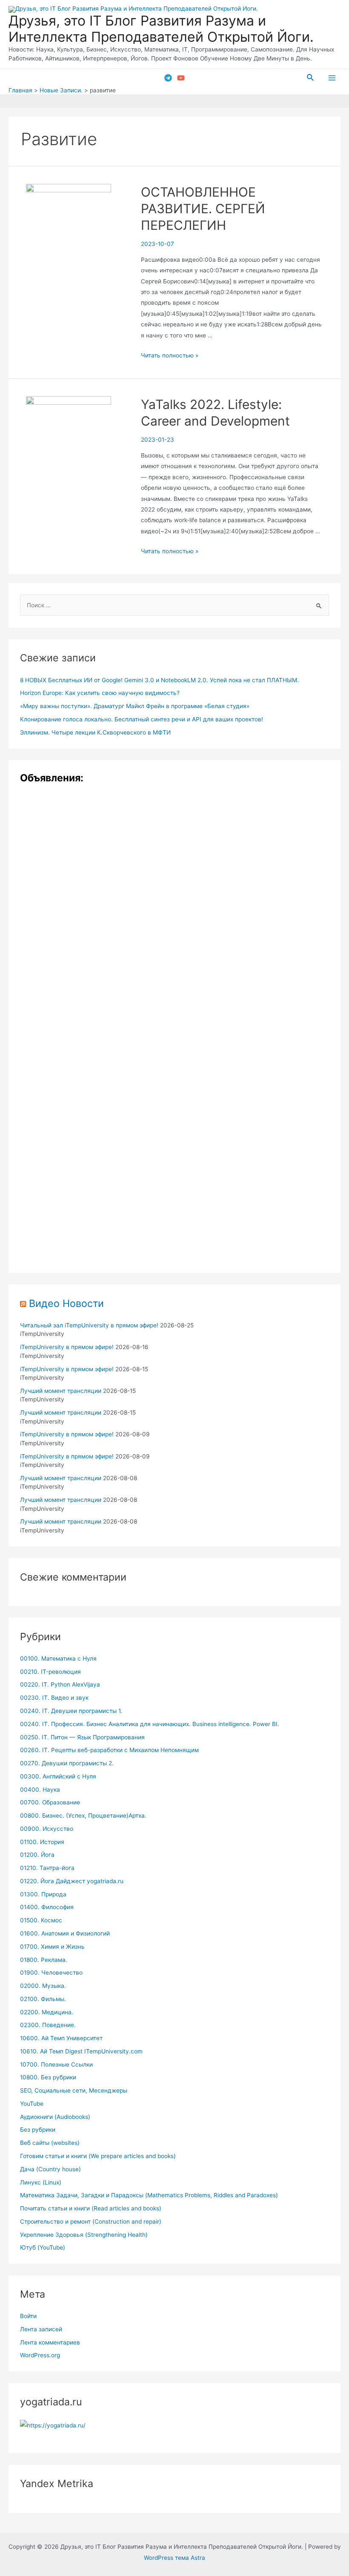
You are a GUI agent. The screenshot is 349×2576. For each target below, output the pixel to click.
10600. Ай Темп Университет (61, 2038)
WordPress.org (40, 2355)
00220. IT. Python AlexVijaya (60, 1684)
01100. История (42, 1842)
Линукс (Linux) (41, 2182)
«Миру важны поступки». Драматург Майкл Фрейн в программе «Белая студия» (135, 706)
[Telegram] (168, 78)
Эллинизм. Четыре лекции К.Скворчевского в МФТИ (95, 732)
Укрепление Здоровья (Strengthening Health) (84, 2235)
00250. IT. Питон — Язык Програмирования (82, 1737)
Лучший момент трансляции (61, 1391)
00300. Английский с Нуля (58, 1776)
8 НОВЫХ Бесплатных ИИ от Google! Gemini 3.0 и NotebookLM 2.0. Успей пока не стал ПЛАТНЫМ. (159, 680)
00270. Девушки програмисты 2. (67, 1763)
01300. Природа (43, 1894)
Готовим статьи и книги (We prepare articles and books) (98, 2156)
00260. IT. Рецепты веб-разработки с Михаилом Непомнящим (109, 1750)
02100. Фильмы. (43, 1999)
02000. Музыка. (43, 1986)
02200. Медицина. (47, 2012)
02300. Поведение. (48, 2025)
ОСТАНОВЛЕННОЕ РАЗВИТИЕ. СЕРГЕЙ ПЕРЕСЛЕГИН (203, 209)
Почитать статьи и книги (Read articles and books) (91, 2208)
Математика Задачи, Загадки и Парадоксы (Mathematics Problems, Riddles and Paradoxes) (149, 2195)
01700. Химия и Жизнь (52, 1947)
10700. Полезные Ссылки (56, 2064)
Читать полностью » (170, 355)
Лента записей (41, 2329)
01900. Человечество (51, 1973)
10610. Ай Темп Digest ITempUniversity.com (81, 2051)
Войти (28, 2316)
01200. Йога (37, 1855)
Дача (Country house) (50, 2169)
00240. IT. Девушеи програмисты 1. (71, 1711)
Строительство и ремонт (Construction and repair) (91, 2221)
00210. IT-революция (50, 1672)
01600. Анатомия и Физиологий (65, 1933)
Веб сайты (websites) (50, 2143)
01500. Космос (41, 1920)
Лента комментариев (50, 2342)
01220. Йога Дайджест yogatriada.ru (72, 1881)
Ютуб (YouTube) (43, 2247)
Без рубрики (38, 2130)
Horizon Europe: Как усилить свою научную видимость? (100, 693)
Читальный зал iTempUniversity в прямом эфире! (89, 1325)
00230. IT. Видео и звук (54, 1698)
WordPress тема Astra (174, 2558)
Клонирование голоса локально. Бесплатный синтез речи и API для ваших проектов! (142, 719)
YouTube (32, 2104)
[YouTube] (181, 78)
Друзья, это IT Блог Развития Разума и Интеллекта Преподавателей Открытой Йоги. (161, 29)
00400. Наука (40, 1790)
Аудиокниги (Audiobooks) (55, 2117)
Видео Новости (66, 1303)
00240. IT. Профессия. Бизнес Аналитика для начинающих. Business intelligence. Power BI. (150, 1724)
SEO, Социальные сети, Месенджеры (74, 2090)
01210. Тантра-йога (47, 1868)
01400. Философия (47, 1907)
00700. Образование (50, 1802)
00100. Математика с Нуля (58, 1658)
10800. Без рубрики (48, 2077)
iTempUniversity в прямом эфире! (67, 1347)
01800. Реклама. (44, 1960)
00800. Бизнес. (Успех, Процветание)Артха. (83, 1815)
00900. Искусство (47, 1829)
